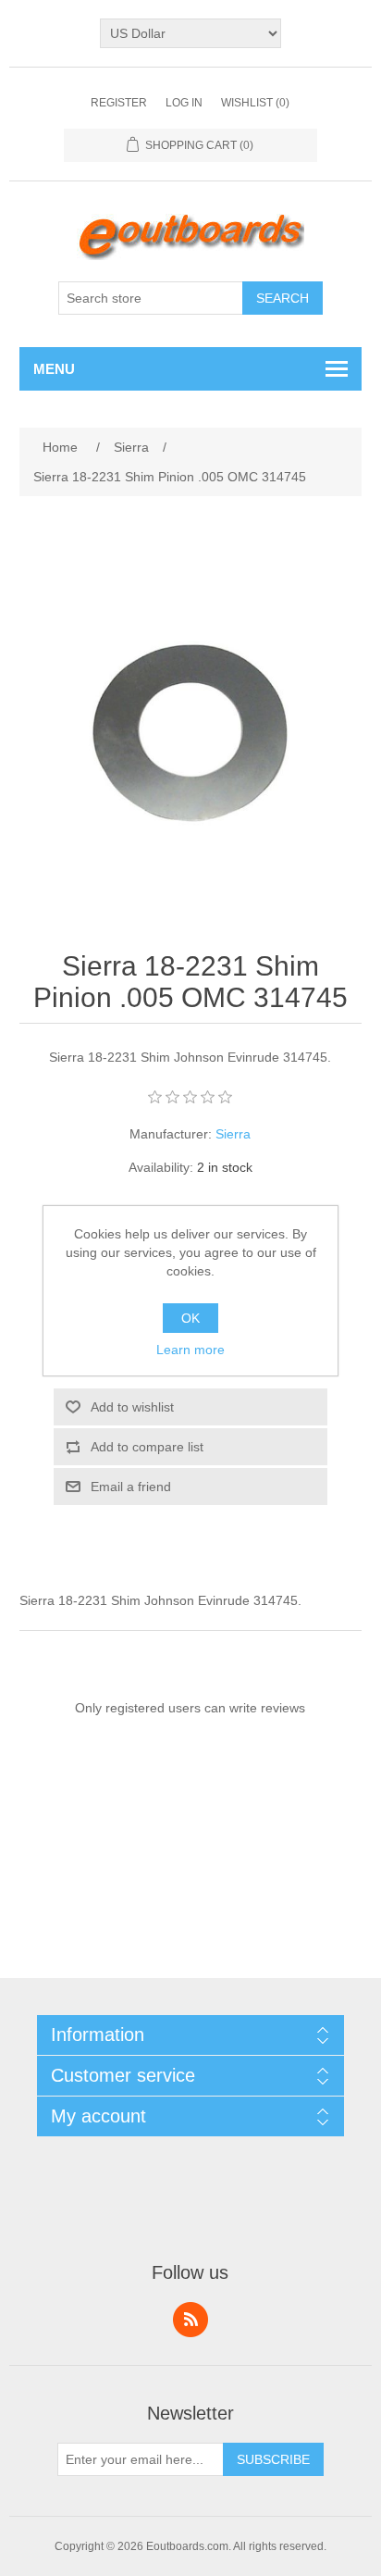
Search (283, 298)
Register (119, 103)
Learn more (190, 1350)
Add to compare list (147, 1447)
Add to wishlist (132, 1407)
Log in (184, 103)
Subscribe (273, 2459)
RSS (190, 2320)
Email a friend (131, 1487)
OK (190, 1318)
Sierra (233, 1134)
